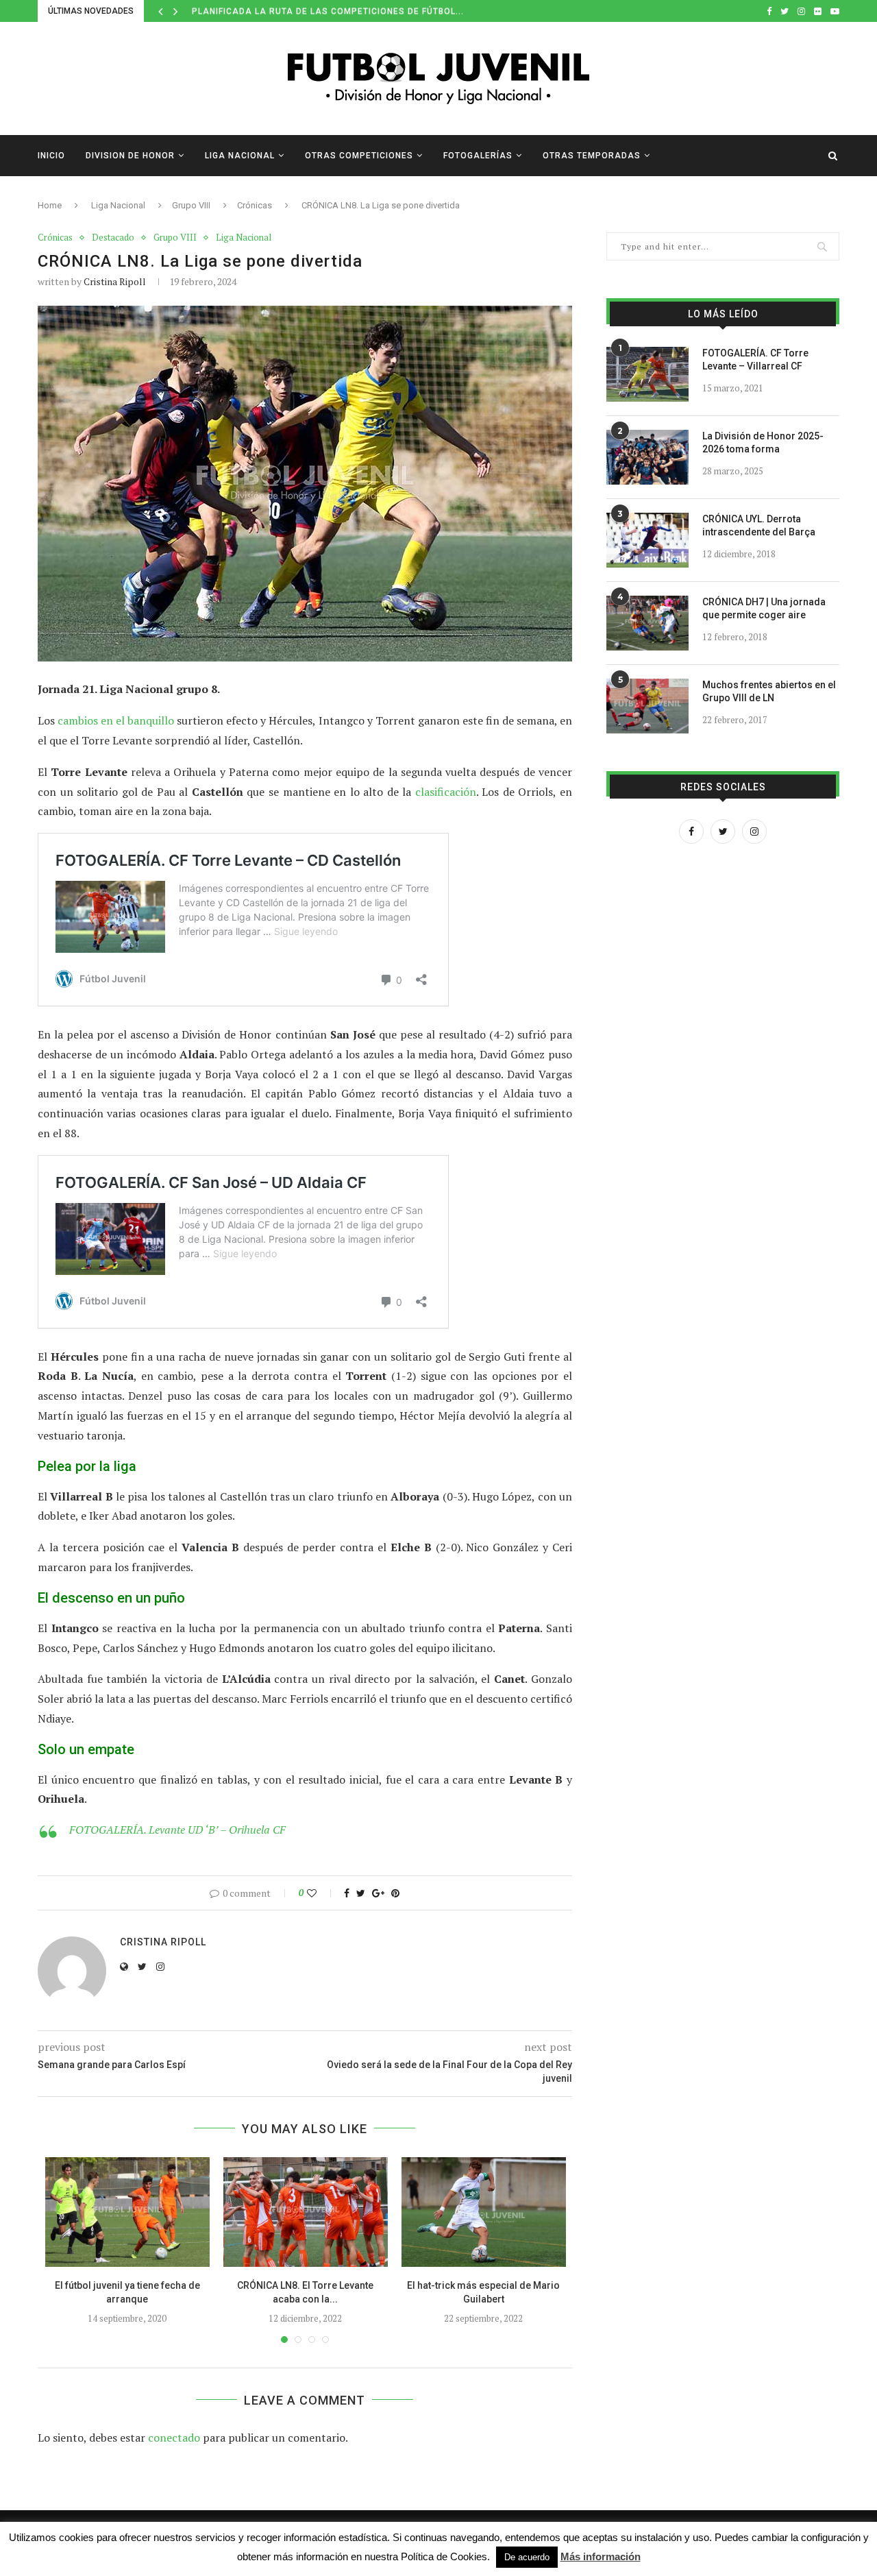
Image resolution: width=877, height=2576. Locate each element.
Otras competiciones (359, 156)
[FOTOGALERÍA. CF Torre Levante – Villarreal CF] (647, 374)
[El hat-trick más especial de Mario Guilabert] (484, 2212)
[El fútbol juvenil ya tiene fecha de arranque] (127, 2212)
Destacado (113, 238)
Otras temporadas (592, 156)
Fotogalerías (478, 156)
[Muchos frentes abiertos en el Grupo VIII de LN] (647, 706)
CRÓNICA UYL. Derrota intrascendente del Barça (759, 526)
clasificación (446, 792)
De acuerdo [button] (527, 2557)
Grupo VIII (191, 205)
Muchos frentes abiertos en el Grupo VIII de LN (769, 692)
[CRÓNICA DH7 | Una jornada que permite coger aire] (647, 623)
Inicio (51, 156)
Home (50, 205)
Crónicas (255, 205)
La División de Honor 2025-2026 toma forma (763, 443)
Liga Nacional (240, 156)
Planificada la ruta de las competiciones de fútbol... (328, 11)
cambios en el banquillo (116, 720)
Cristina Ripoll (115, 281)
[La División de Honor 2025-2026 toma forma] (647, 457)
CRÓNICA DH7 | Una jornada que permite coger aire (764, 609)
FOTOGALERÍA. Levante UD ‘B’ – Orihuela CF (177, 1830)
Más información (601, 2556)
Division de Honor (130, 156)
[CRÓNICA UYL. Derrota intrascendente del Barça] (647, 540)
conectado (174, 2438)
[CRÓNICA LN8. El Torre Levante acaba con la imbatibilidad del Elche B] (306, 2212)
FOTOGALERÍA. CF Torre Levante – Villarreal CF (755, 360)
